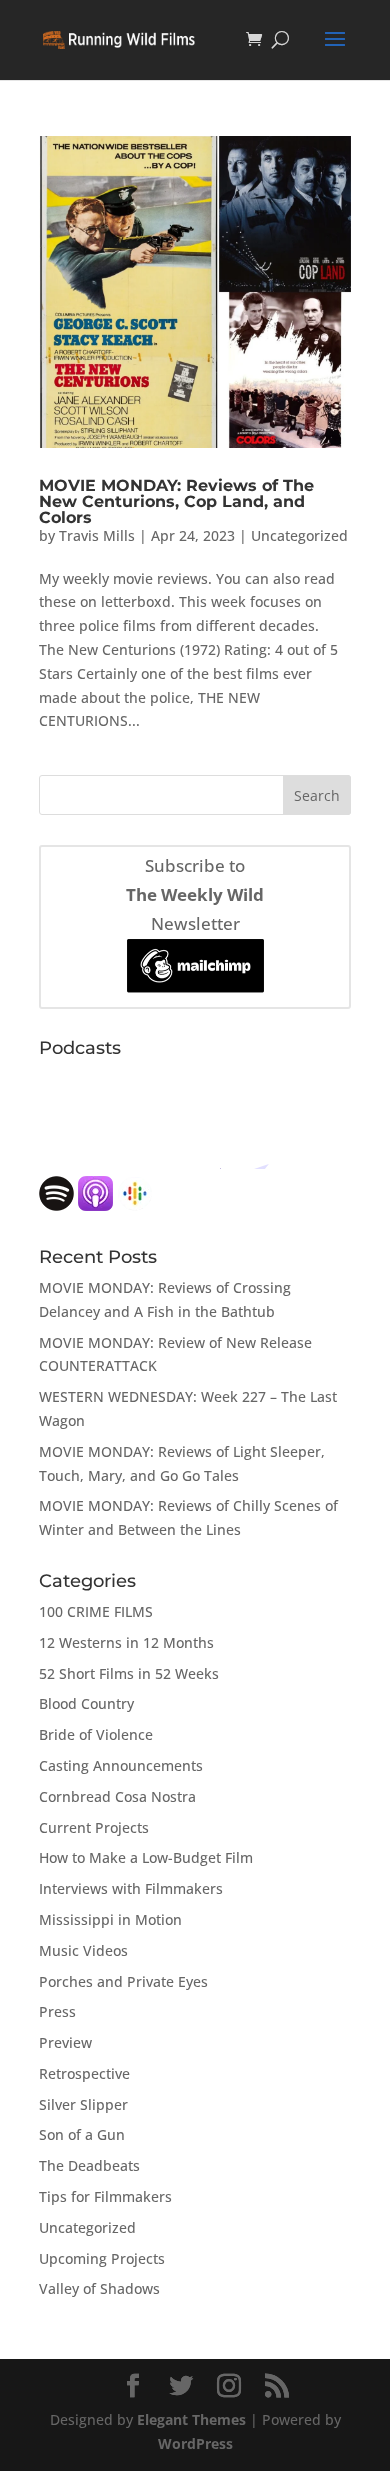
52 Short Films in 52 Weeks (129, 1673)
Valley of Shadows (99, 2288)
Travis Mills (97, 535)
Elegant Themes (191, 2419)
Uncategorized (299, 535)
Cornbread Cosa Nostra (117, 1796)
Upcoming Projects (102, 2258)
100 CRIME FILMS (96, 1611)
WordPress (195, 2443)
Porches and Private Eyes (123, 1981)
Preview (65, 2042)
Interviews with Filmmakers (131, 1888)
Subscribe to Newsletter (195, 894)
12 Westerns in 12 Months (126, 1642)
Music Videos (83, 1950)
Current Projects (94, 1827)
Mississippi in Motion (110, 1919)
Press (57, 2011)
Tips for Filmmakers (105, 2196)
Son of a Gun (82, 2134)
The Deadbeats (89, 2165)
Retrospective (84, 2073)
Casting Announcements (121, 1765)
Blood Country (86, 1703)
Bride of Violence (96, 1734)
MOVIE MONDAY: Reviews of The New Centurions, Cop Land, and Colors (176, 501)
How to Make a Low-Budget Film (146, 1857)
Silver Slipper (83, 2104)
